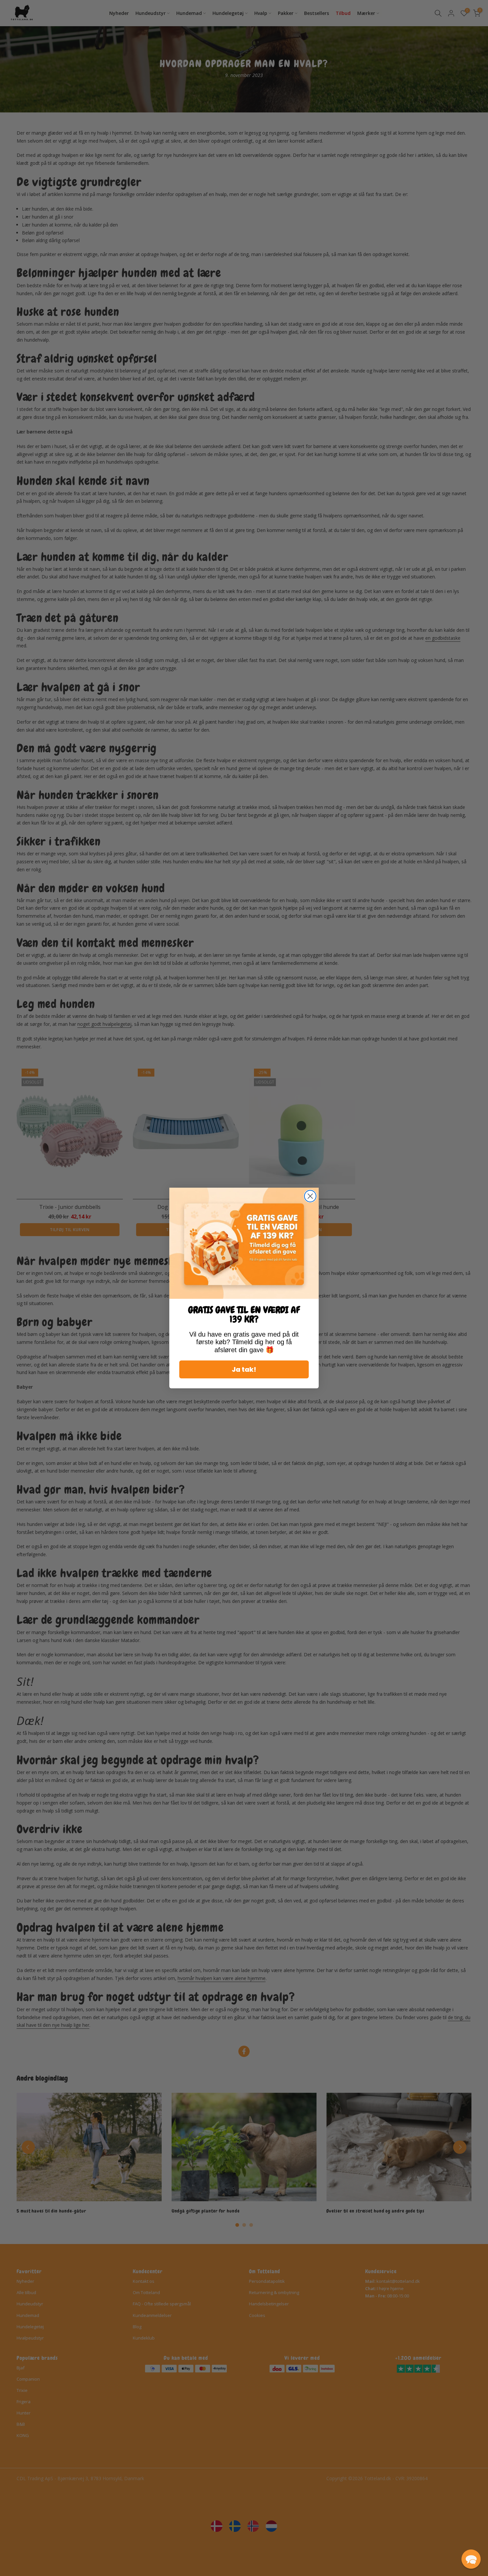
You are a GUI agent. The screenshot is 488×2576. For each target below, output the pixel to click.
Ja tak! (244, 1369)
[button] (471, 2559)
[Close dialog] (310, 1196)
